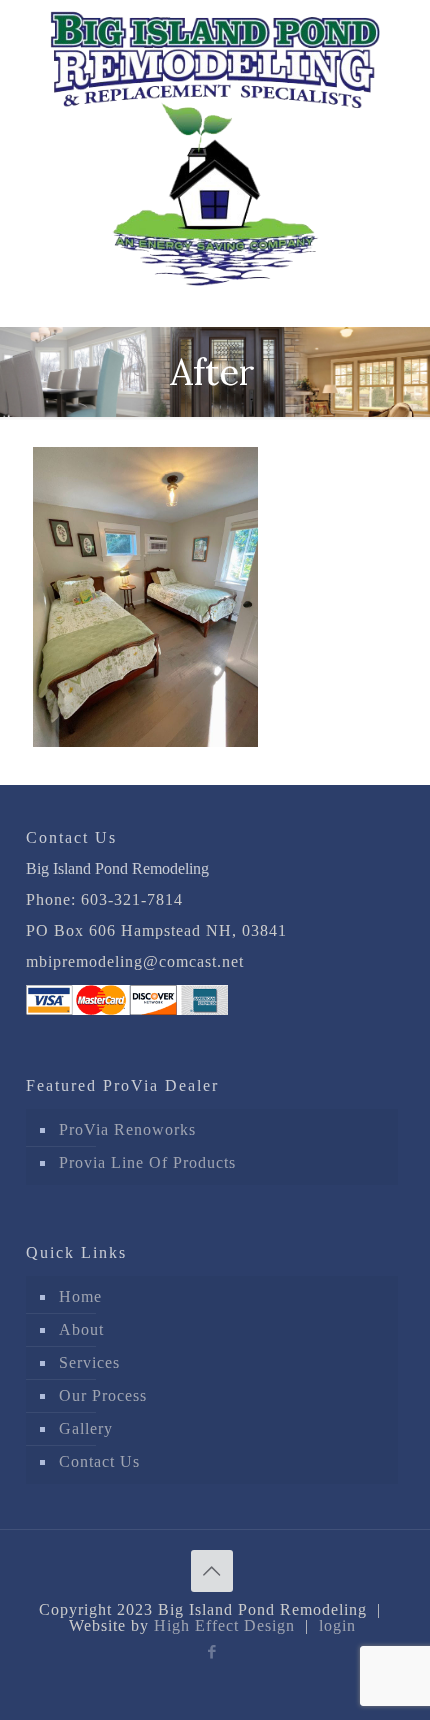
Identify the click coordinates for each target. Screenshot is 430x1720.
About (81, 1329)
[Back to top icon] (212, 1571)
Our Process (103, 1395)
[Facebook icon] (212, 1652)
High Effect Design (224, 1625)
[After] (145, 741)
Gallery (86, 1428)
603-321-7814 (132, 899)
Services (89, 1362)
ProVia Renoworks (127, 1129)
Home (80, 1296)
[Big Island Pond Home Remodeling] (215, 143)
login (337, 1625)
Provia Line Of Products (147, 1162)
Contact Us (99, 1461)
